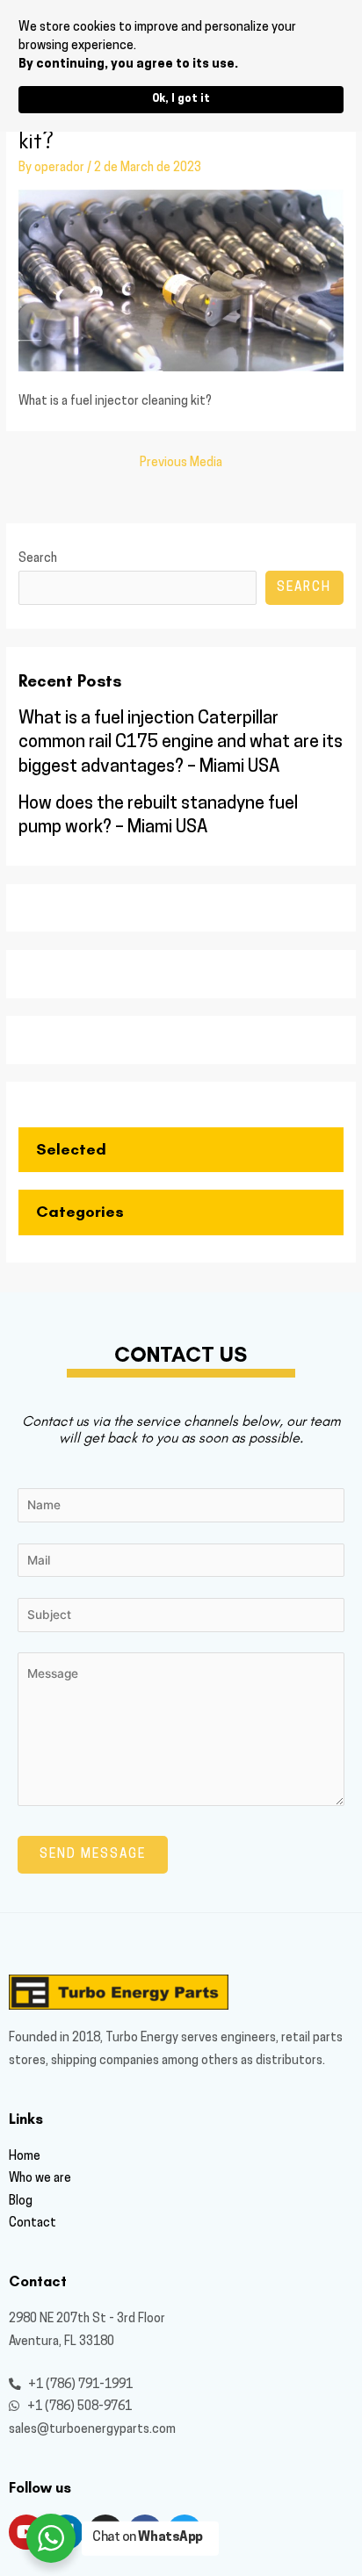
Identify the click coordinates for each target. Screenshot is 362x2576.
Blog (21, 2202)
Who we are (40, 2179)
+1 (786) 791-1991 (79, 2385)
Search (38, 559)
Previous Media (181, 463)
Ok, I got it (181, 99)
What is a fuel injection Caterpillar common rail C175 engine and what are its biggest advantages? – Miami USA (181, 743)
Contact (33, 2223)
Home (25, 2157)
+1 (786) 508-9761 (78, 2407)
